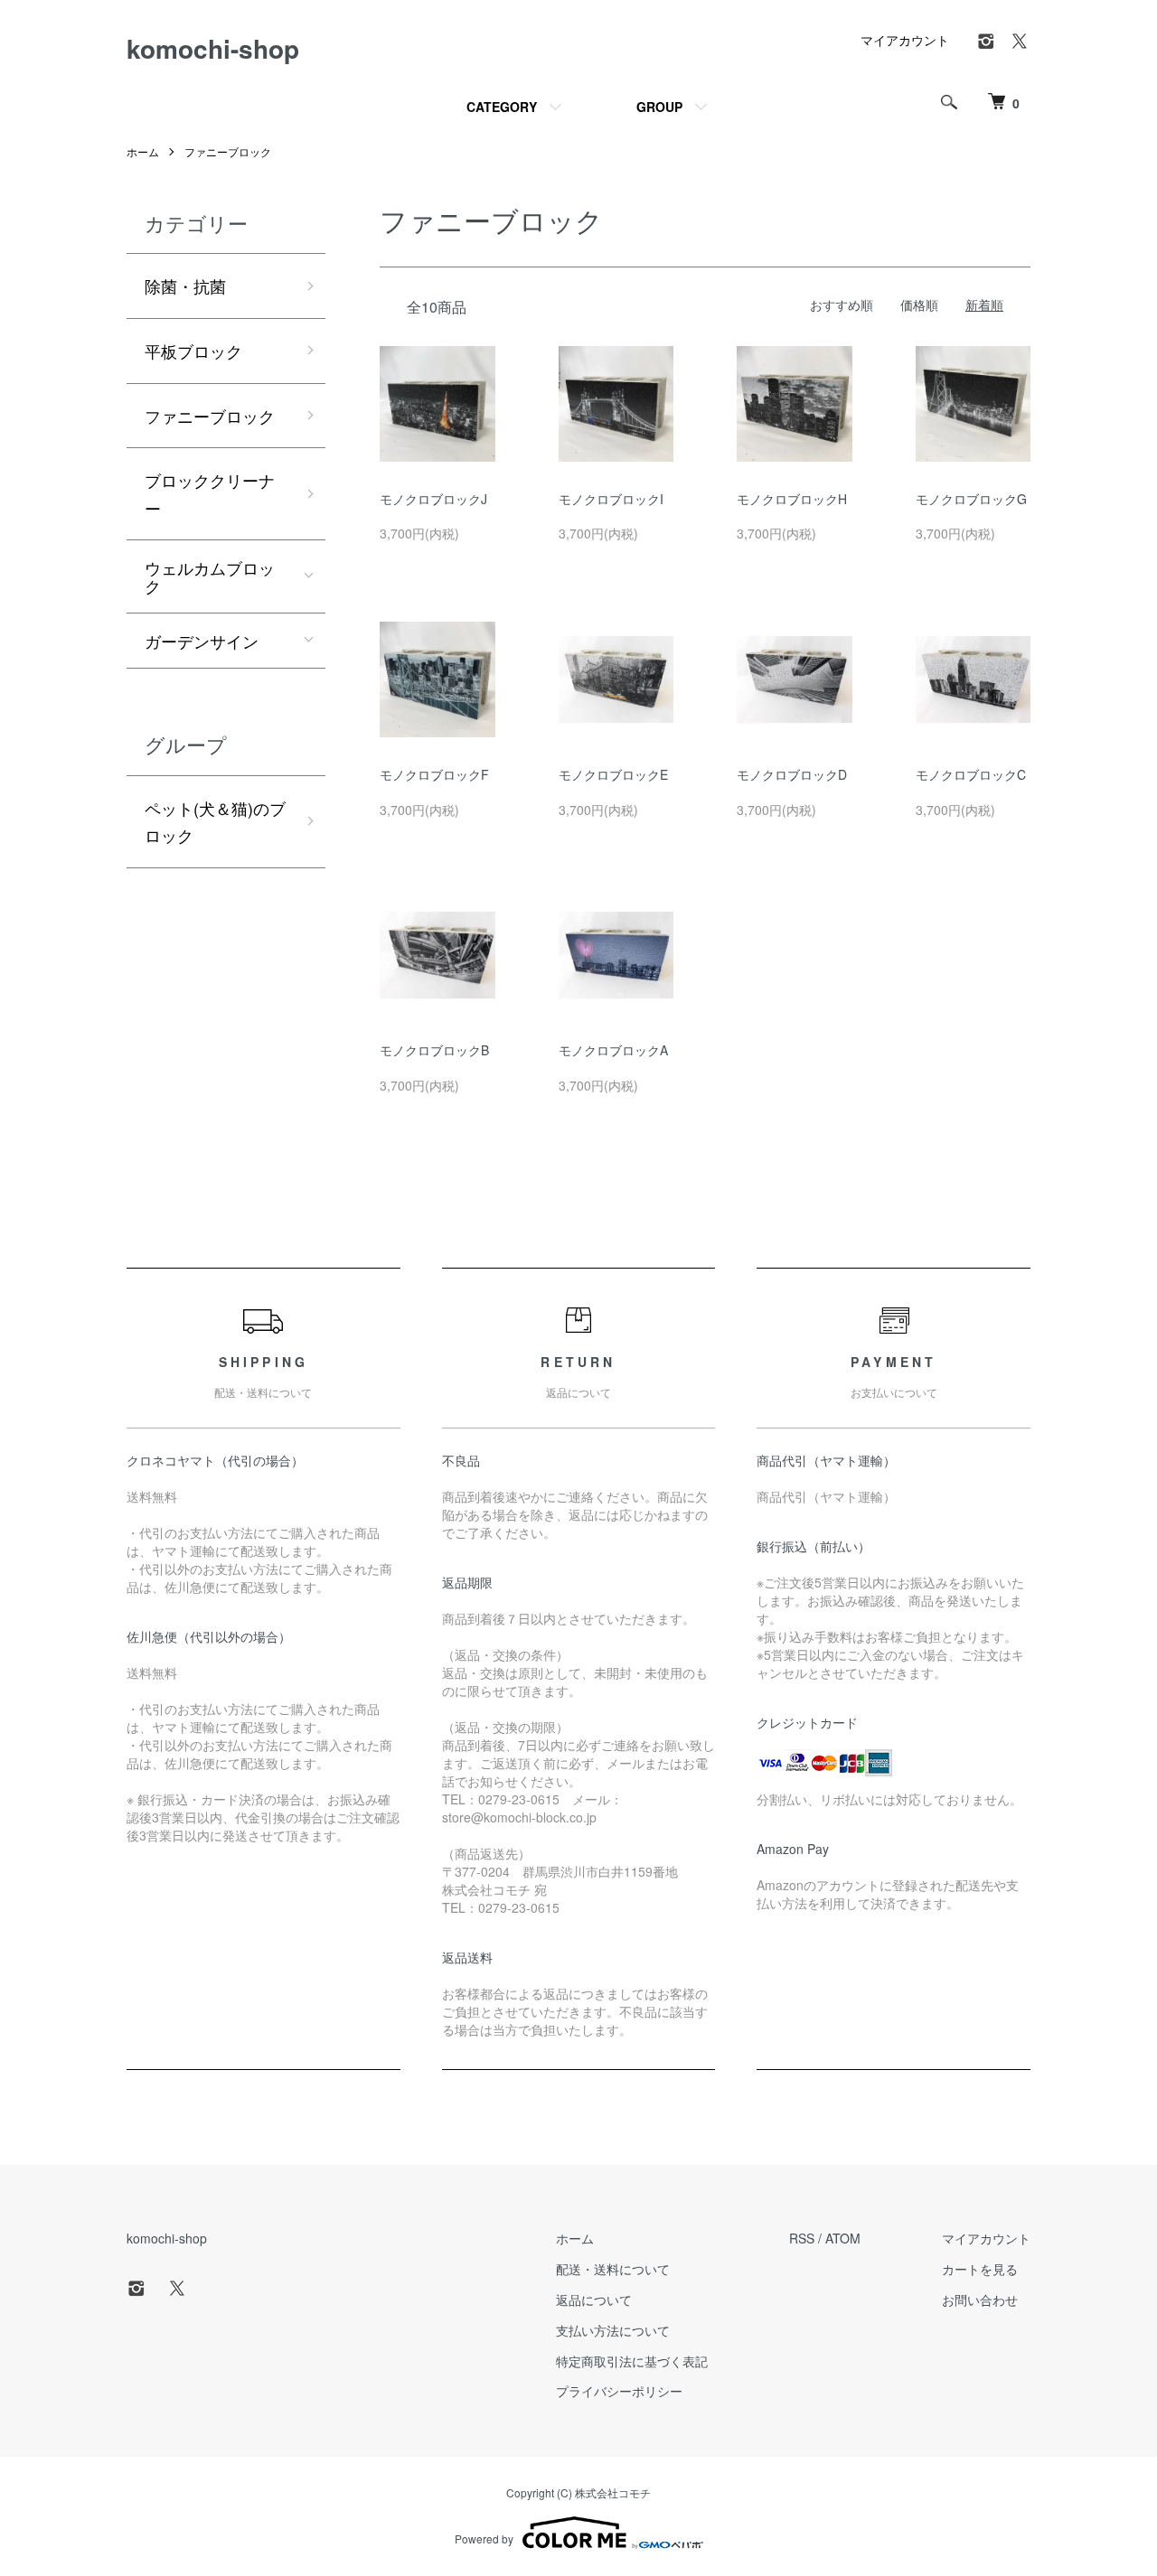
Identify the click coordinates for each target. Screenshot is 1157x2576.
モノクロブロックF (434, 774)
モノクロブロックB (434, 1050)
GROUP (659, 107)
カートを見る (980, 2269)
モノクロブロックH (792, 499)
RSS (802, 2238)
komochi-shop (213, 48)
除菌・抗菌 (185, 286)
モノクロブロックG (971, 499)
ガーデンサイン (202, 641)
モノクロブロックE (613, 774)
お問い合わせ (980, 2300)
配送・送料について (613, 2269)
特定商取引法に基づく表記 (632, 2361)
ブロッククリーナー (210, 494)
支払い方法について (613, 2330)
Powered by (484, 2539)
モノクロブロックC (971, 774)
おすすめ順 (842, 304)
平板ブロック (193, 351)
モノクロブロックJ (433, 499)
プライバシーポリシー (619, 2391)
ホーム (143, 151)
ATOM (843, 2238)
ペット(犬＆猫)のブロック (215, 822)
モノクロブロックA (613, 1050)
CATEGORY (502, 107)
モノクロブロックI (611, 499)
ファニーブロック (228, 151)
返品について (594, 2300)
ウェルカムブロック (210, 576)
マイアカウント (905, 40)
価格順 (919, 304)
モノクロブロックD (792, 774)
